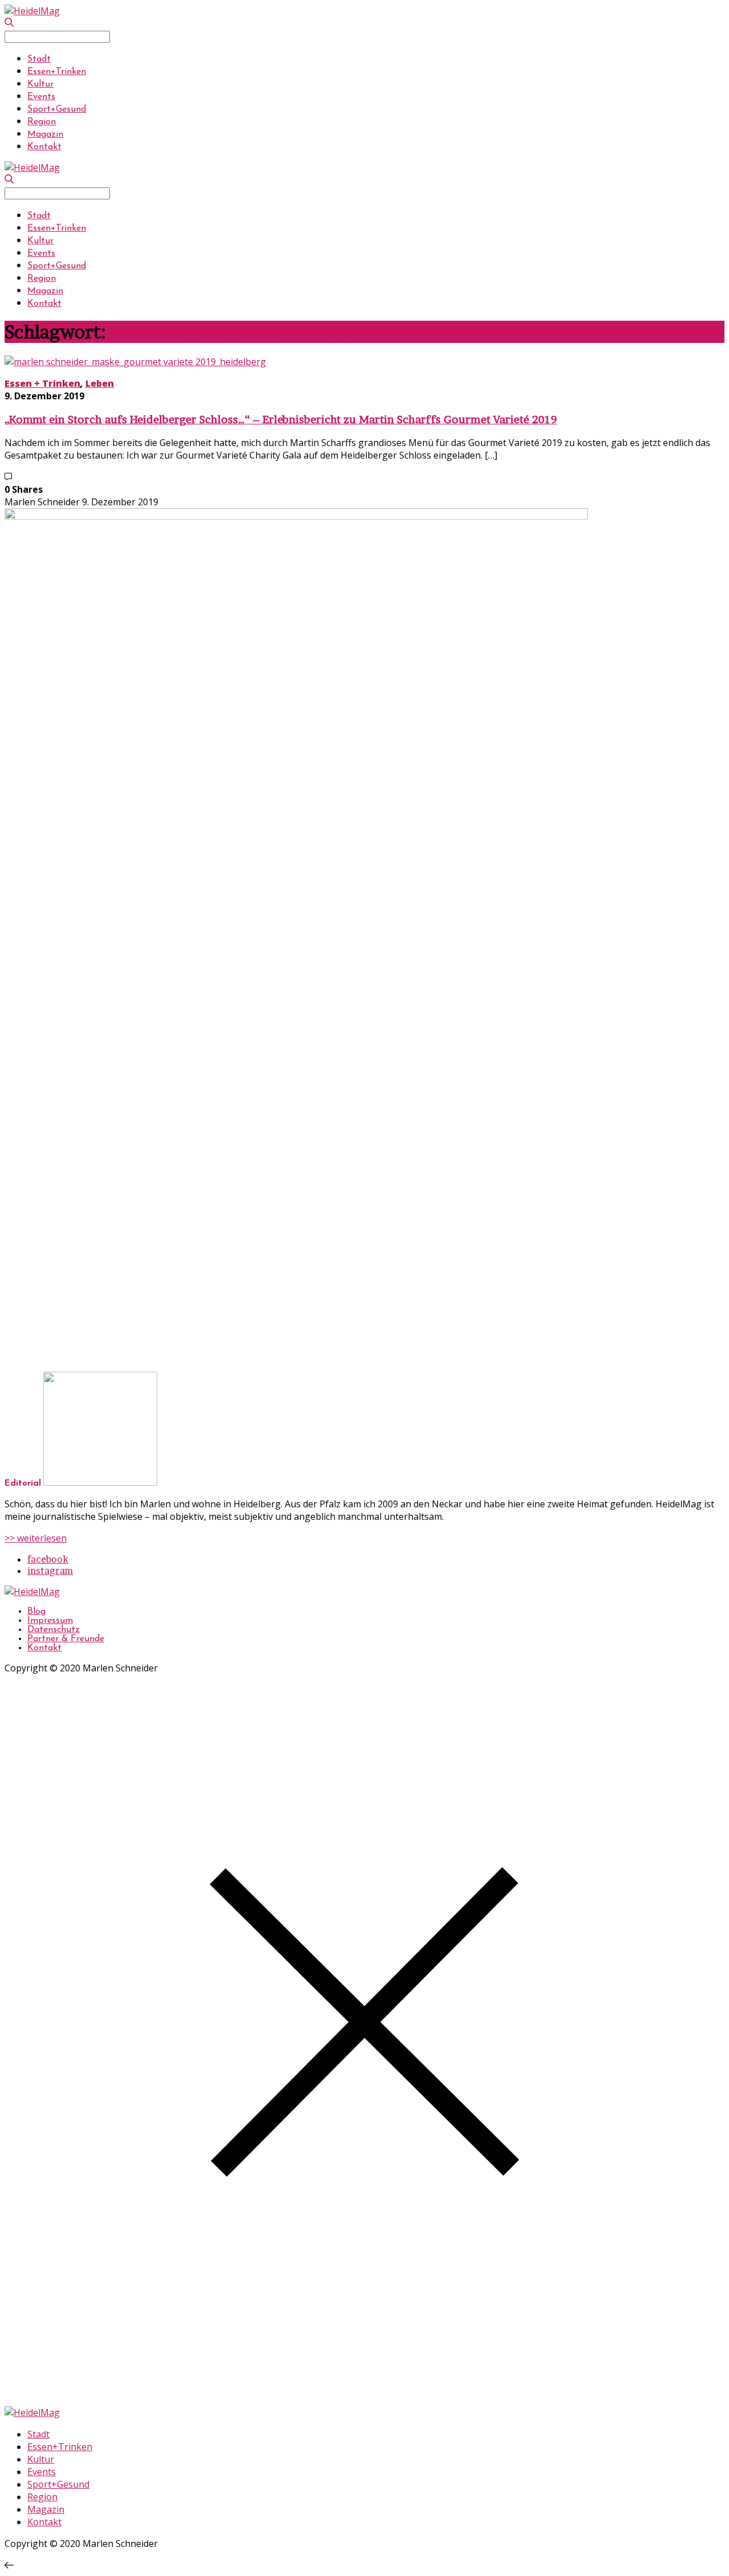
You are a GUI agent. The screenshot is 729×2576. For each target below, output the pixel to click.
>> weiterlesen (36, 1538)
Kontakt (44, 147)
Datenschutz (54, 1630)
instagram (50, 1571)
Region (42, 122)
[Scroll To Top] (9, 2565)
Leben (100, 383)
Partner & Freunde (66, 1639)
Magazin (45, 134)
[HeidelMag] (32, 11)
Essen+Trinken (57, 72)
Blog (36, 1612)
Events (41, 97)
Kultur (40, 84)
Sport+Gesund (57, 109)
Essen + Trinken (42, 383)
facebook (48, 1559)
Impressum (50, 1621)
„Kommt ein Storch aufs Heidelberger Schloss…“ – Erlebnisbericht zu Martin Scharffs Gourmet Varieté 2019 (281, 420)
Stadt (39, 59)
